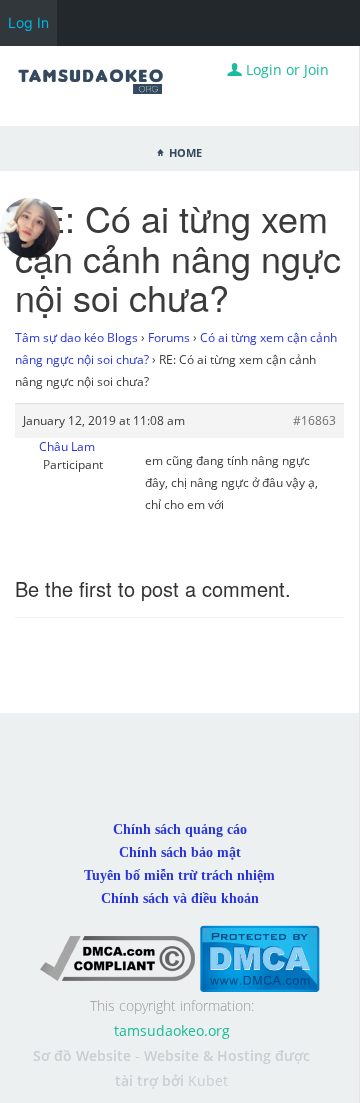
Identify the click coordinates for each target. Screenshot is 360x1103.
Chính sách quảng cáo (180, 829)
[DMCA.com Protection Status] (259, 957)
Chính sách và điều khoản (180, 898)
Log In (28, 22)
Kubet (208, 1080)
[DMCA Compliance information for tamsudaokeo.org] (117, 957)
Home (185, 151)
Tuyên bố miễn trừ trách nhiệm (179, 875)
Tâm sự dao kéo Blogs (76, 337)
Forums (169, 337)
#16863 (314, 420)
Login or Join (285, 69)
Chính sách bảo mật (180, 852)
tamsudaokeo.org (172, 1030)
